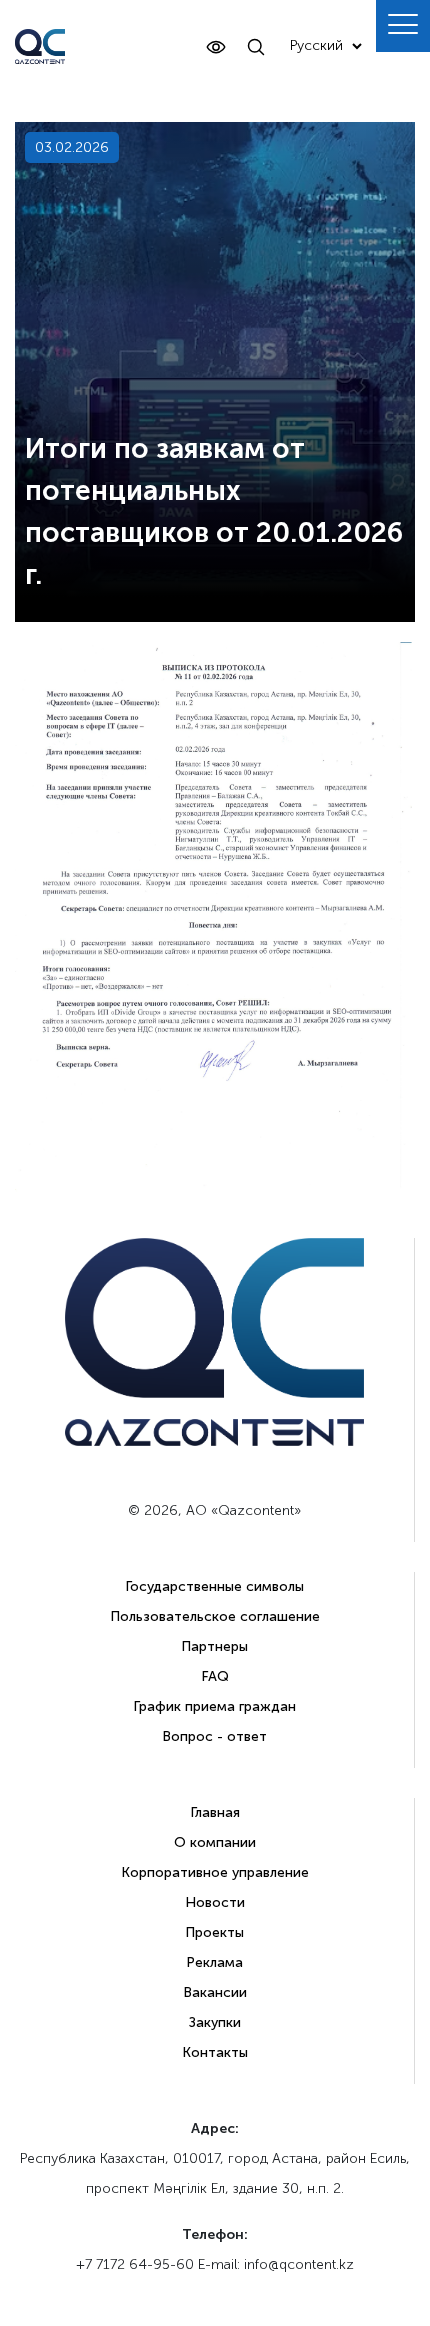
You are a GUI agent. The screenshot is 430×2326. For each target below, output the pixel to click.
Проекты (214, 1932)
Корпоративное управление (215, 1872)
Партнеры (214, 1646)
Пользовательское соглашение (215, 1616)
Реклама (214, 1962)
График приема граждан (214, 1706)
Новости (215, 1902)
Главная (215, 1812)
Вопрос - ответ (214, 1736)
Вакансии (215, 1992)
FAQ (215, 1676)
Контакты (215, 2052)
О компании (215, 1842)
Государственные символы (214, 1586)
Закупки (215, 2022)
